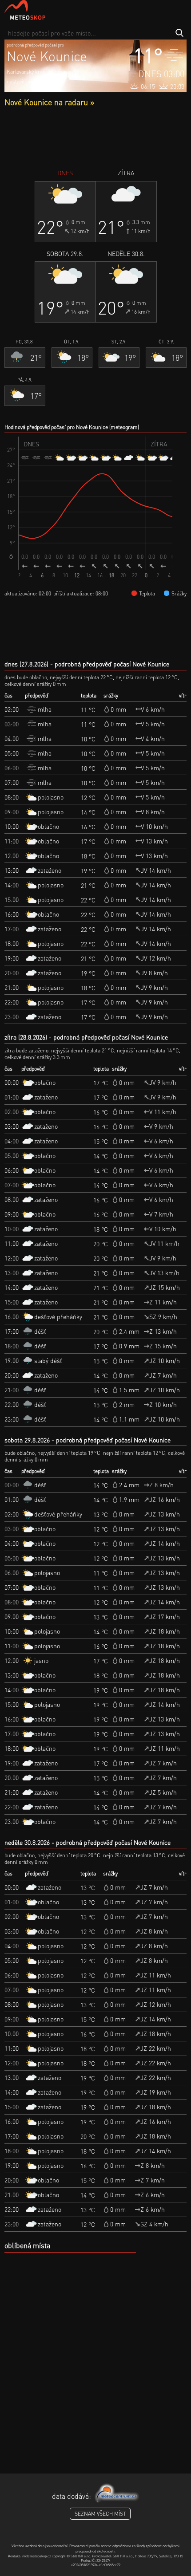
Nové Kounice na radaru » (49, 102)
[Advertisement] (95, 138)
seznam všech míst (100, 2514)
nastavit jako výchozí (30, 81)
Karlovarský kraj (25, 72)
